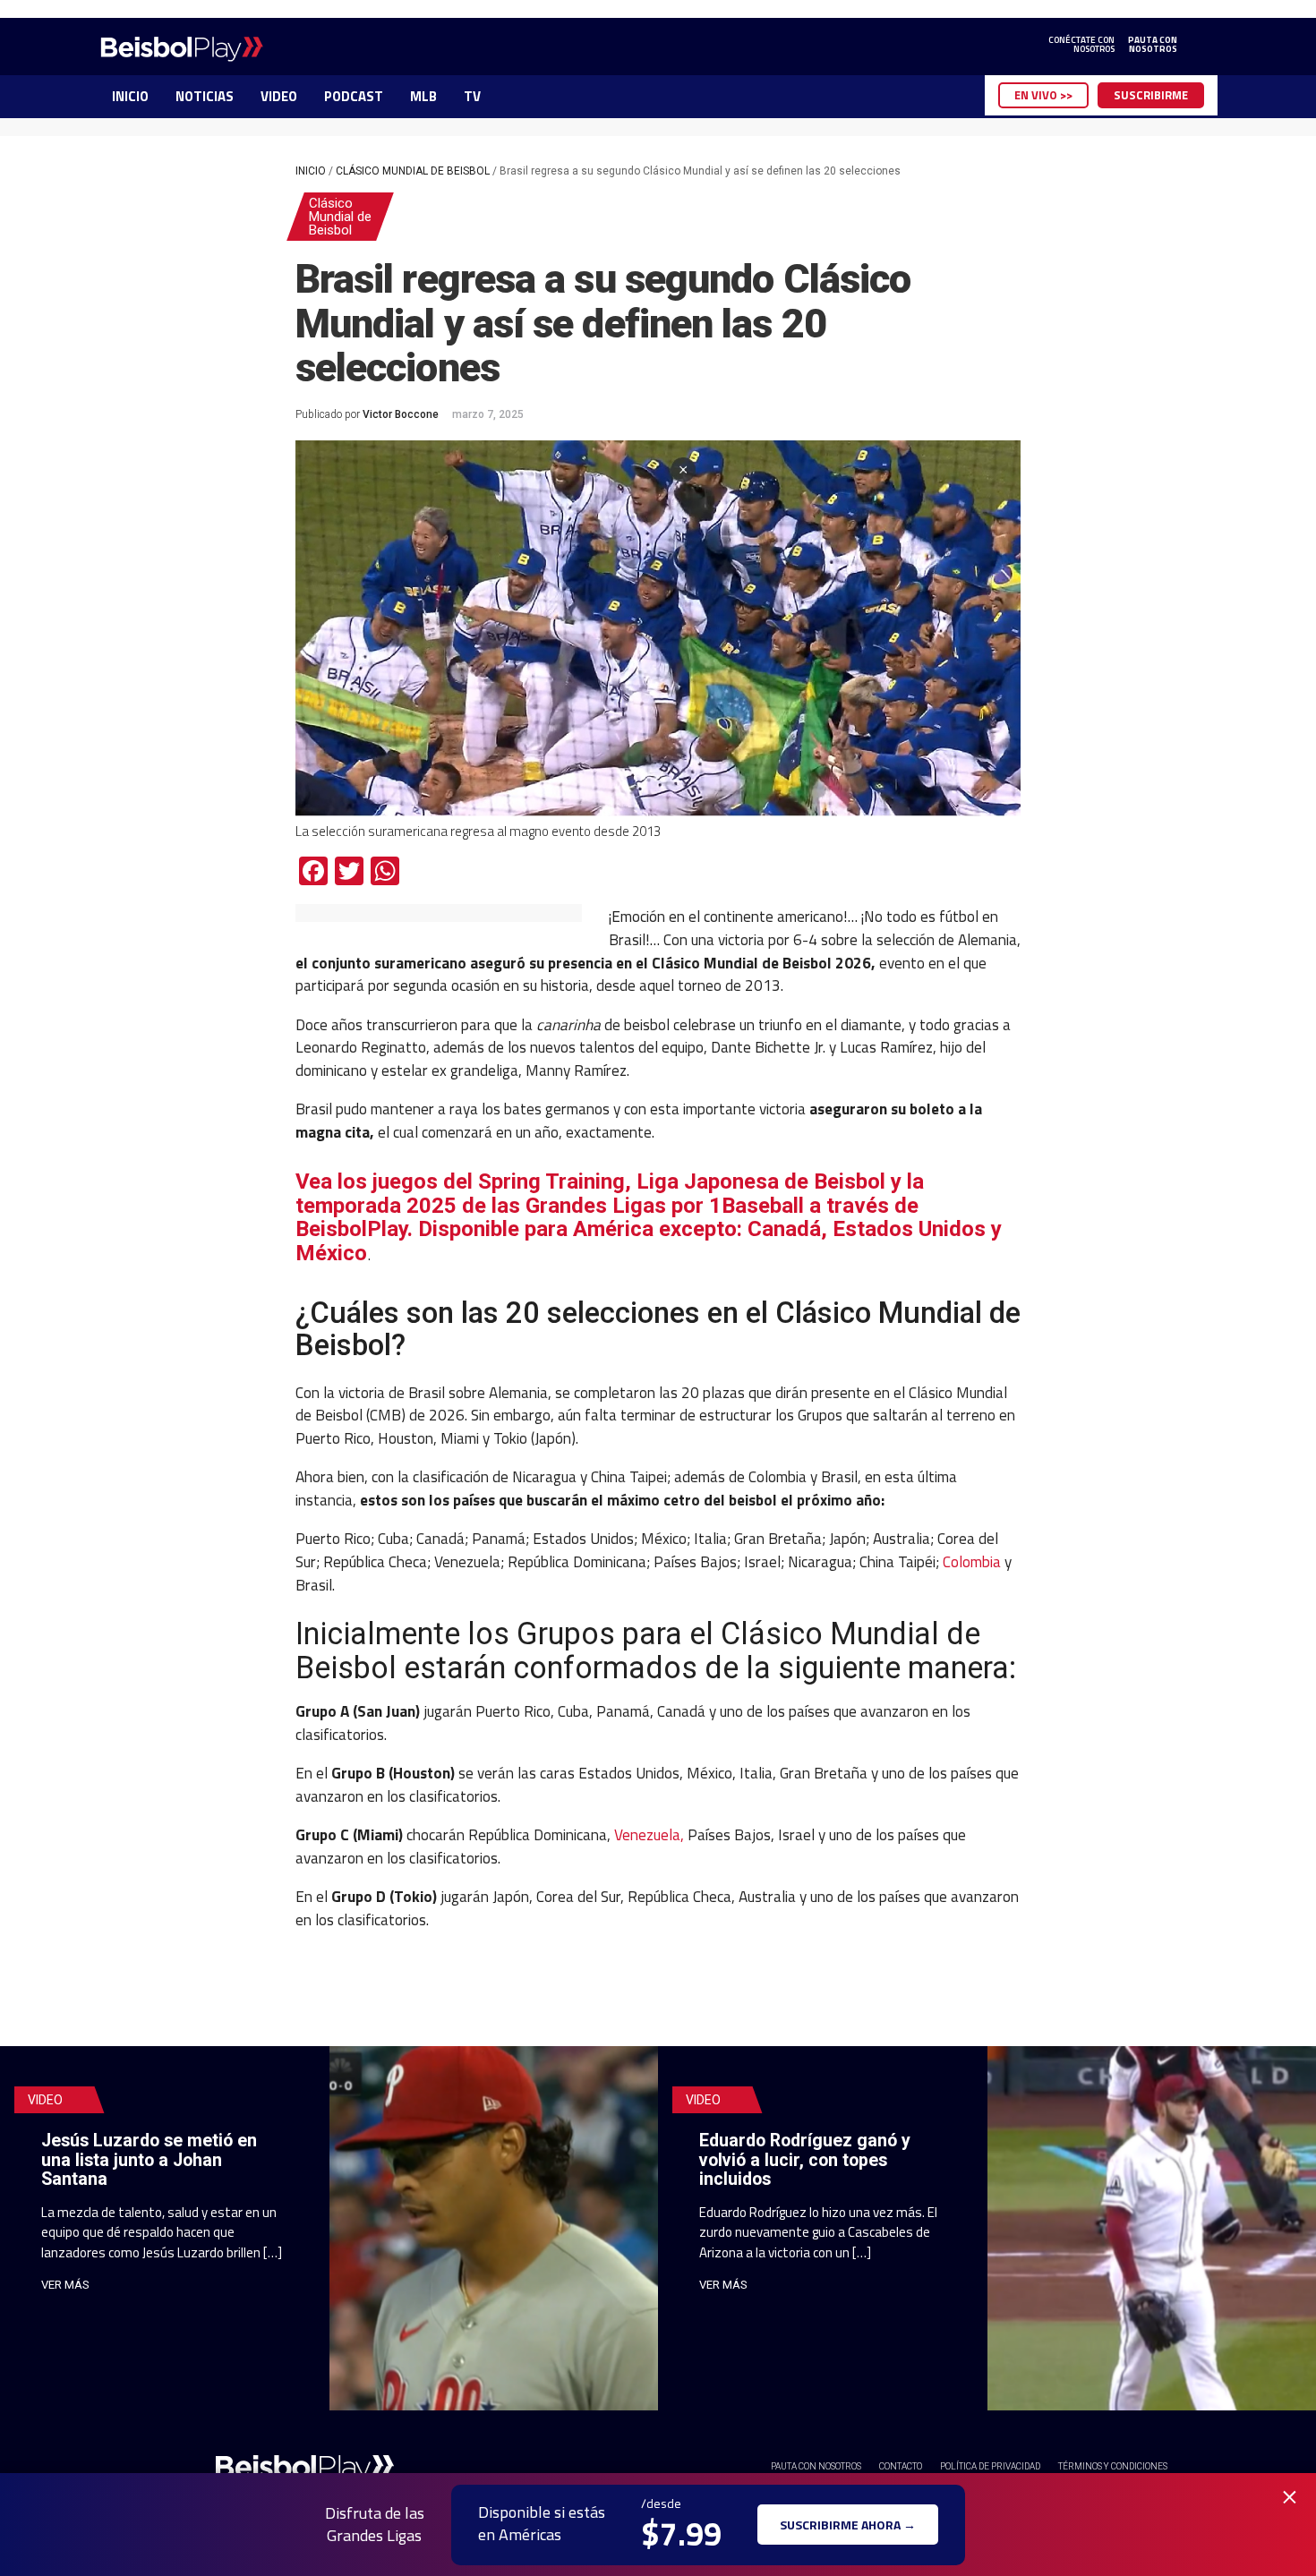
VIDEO (279, 96)
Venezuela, (649, 1834)
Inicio (311, 171)
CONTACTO (901, 2466)
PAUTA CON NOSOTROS (816, 2466)
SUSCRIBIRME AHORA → (848, 2525)
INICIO (130, 96)
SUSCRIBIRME (1151, 95)
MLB (423, 96)
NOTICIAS (205, 96)
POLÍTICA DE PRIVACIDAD (990, 2466)
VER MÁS (65, 2285)
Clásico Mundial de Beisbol (413, 171)
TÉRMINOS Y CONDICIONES (1113, 2466)
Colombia (972, 1561)
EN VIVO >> (1043, 95)
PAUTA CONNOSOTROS (1153, 45)
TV (472, 96)
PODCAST (354, 96)
